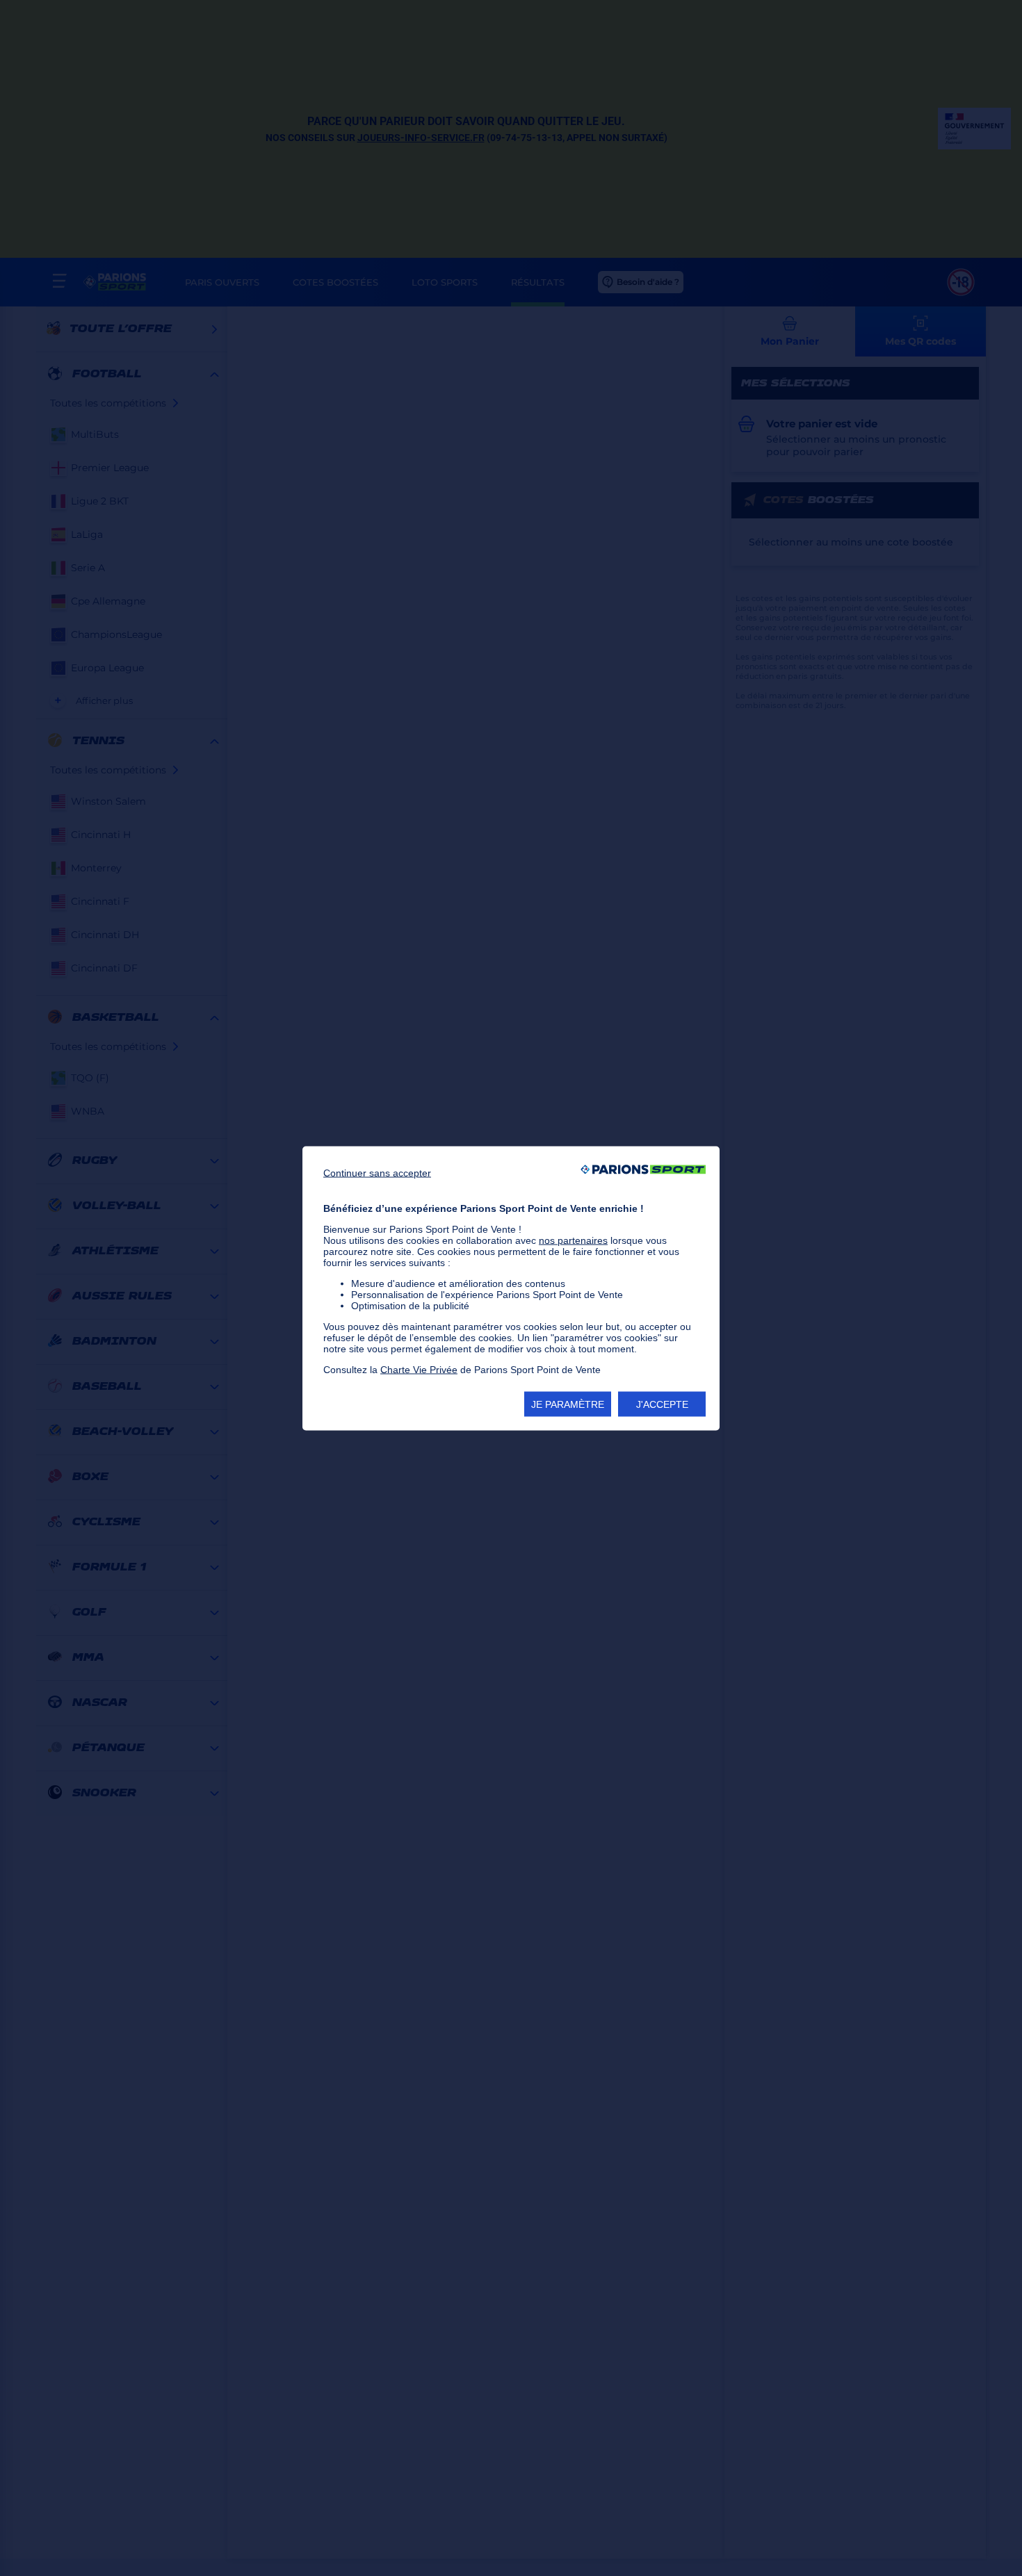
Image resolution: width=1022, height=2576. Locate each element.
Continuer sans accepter (377, 1172)
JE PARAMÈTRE (568, 1404)
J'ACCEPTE (662, 1404)
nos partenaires (573, 1240)
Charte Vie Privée (419, 1369)
